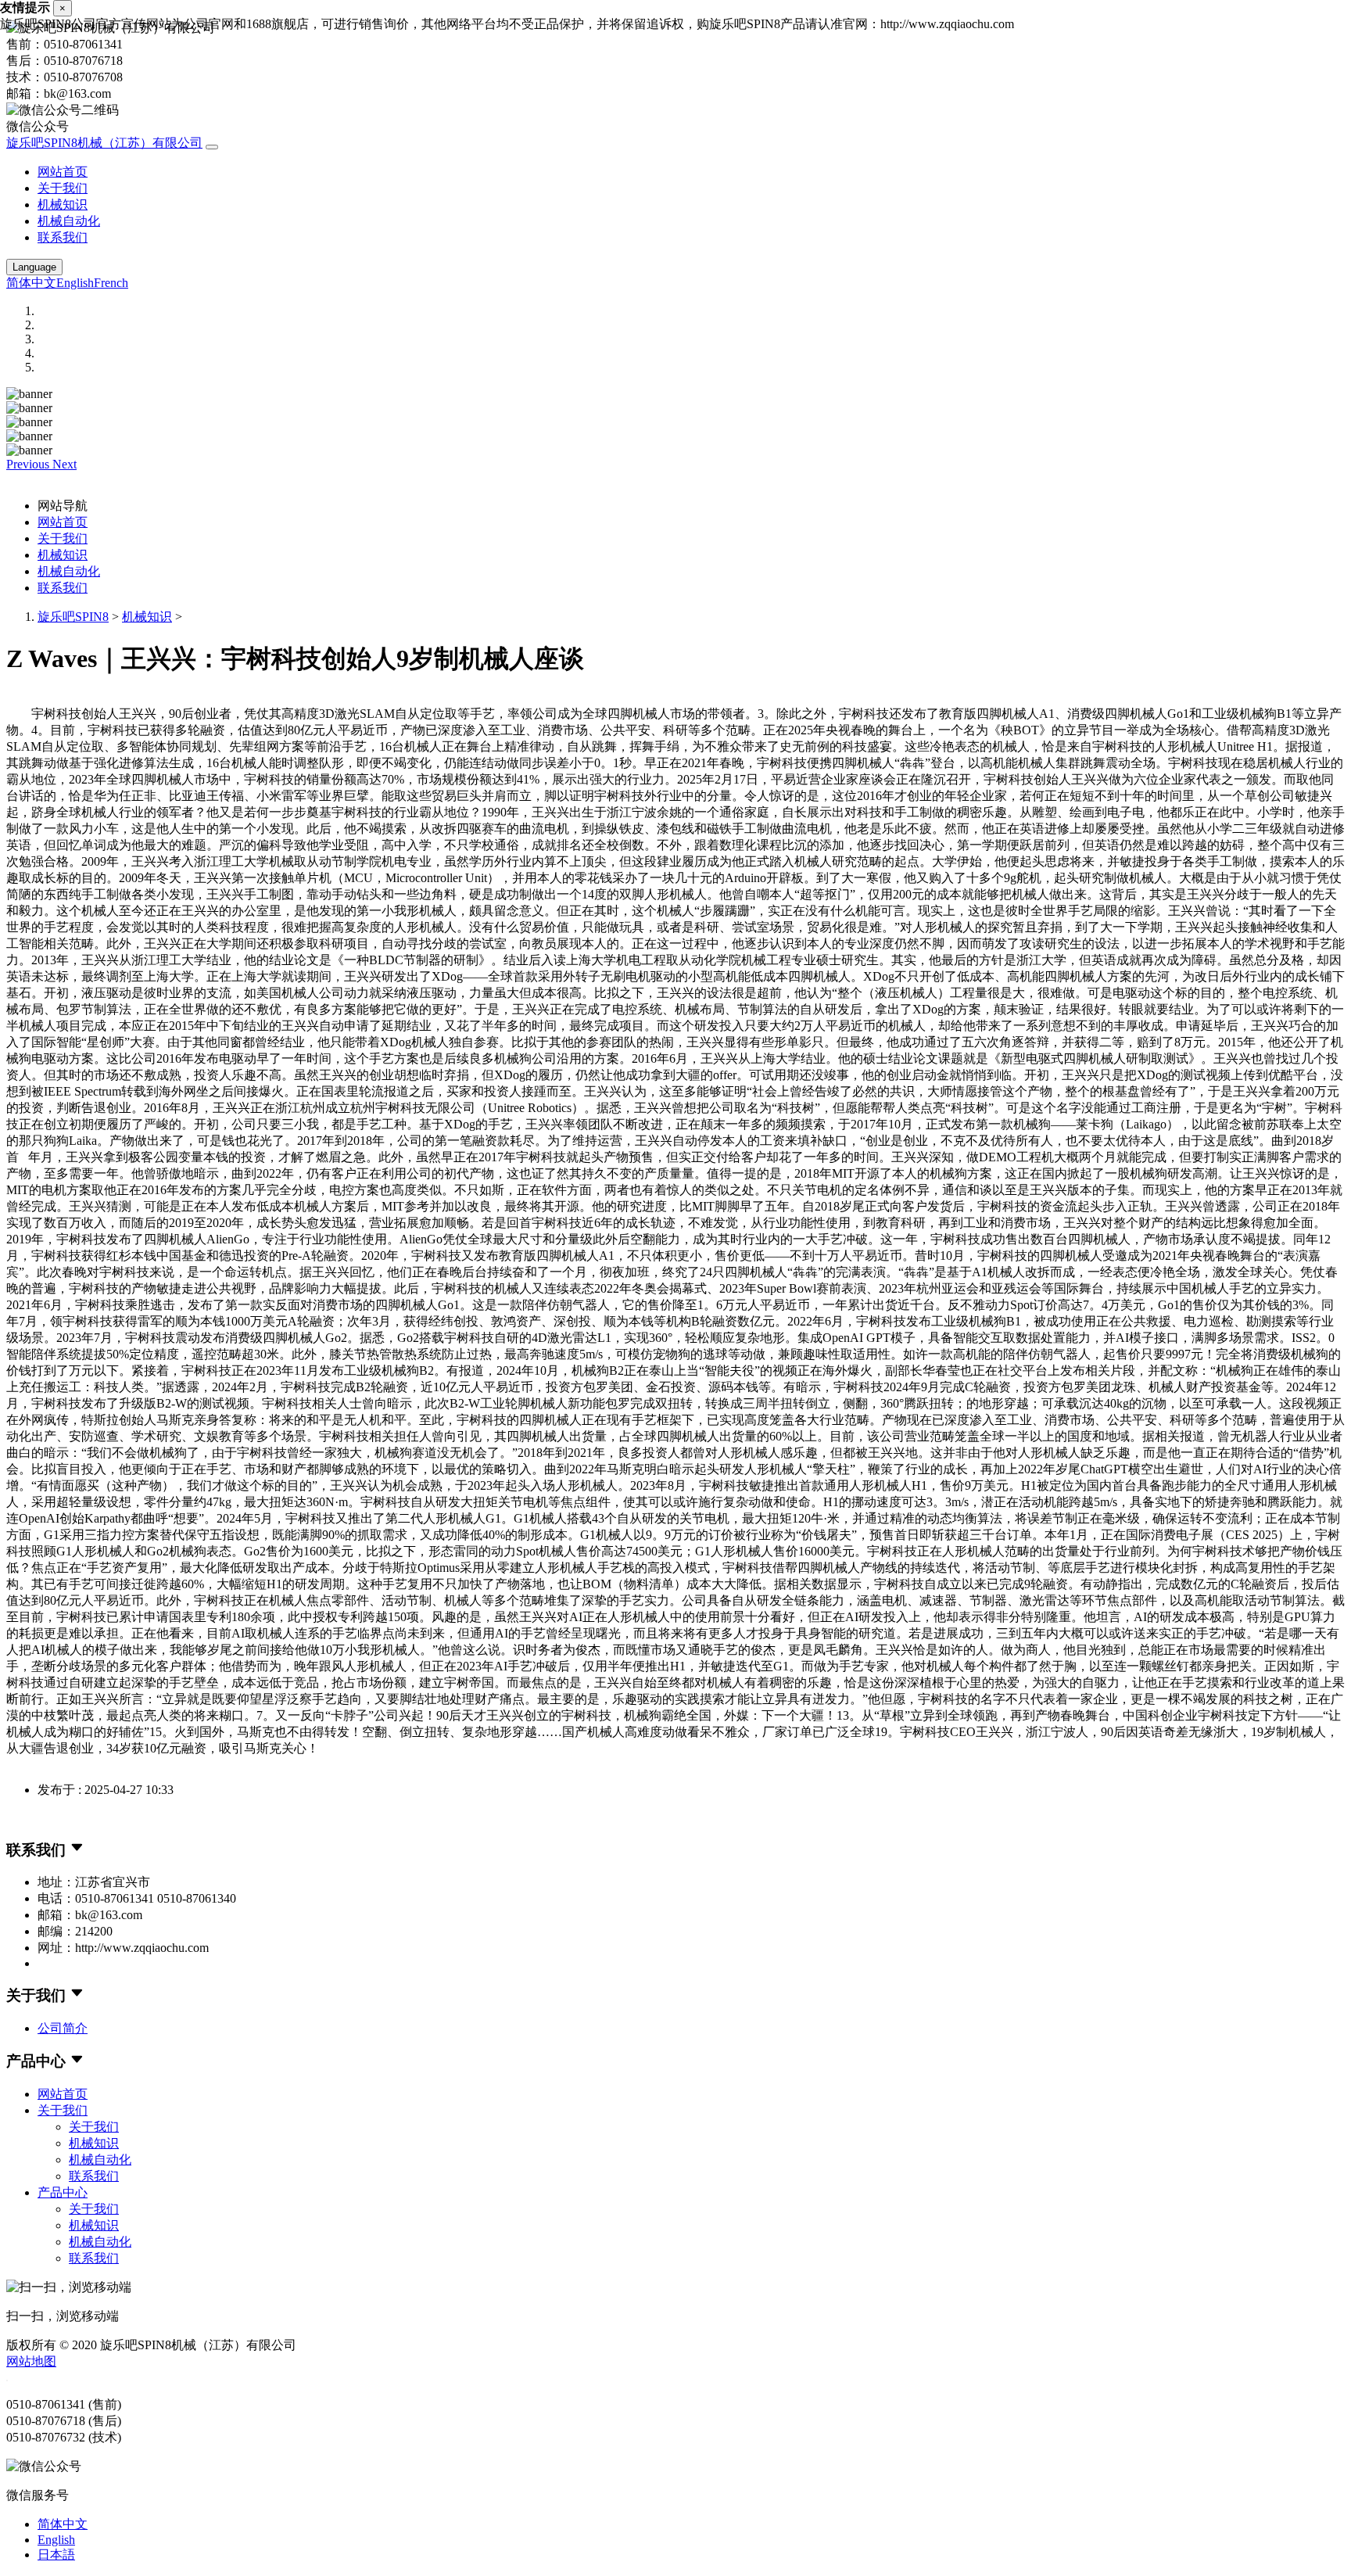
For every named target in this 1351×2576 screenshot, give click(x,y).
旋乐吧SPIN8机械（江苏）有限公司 (104, 143)
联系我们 (63, 237)
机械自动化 (69, 221)
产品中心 (63, 2192)
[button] (29, 464)
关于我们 (63, 188)
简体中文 (31, 283)
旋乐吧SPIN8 (73, 617)
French (111, 283)
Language (34, 267)
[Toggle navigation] (212, 147)
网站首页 (63, 172)
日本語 (56, 2554)
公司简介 (63, 2028)
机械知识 (63, 205)
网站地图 (31, 2361)
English (75, 283)
